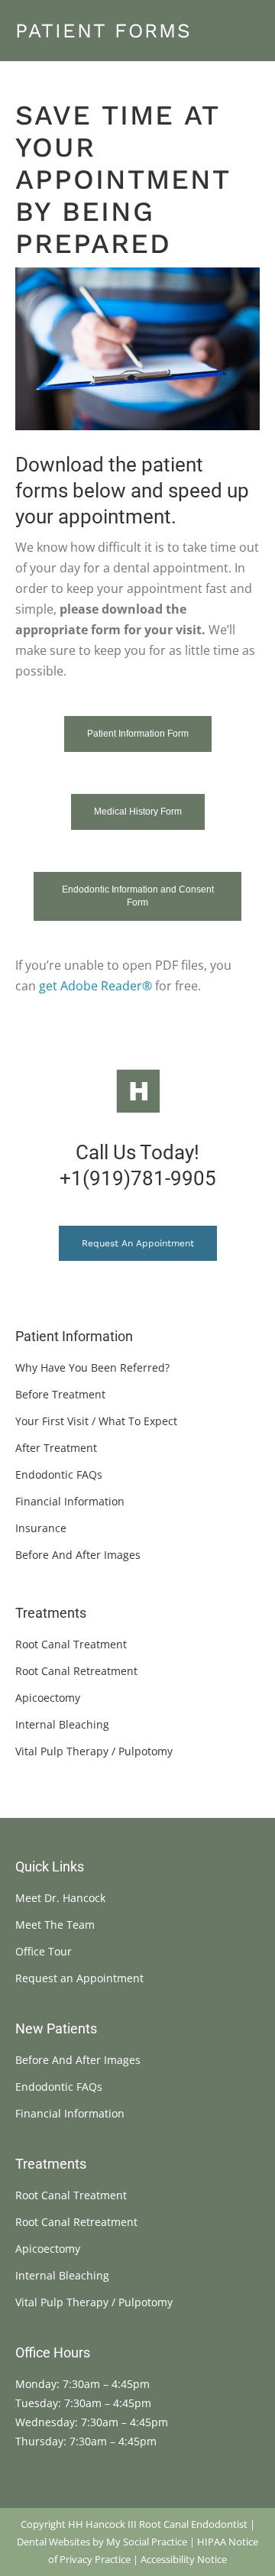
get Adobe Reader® (95, 986)
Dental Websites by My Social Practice (102, 2542)
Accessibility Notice (184, 2559)
